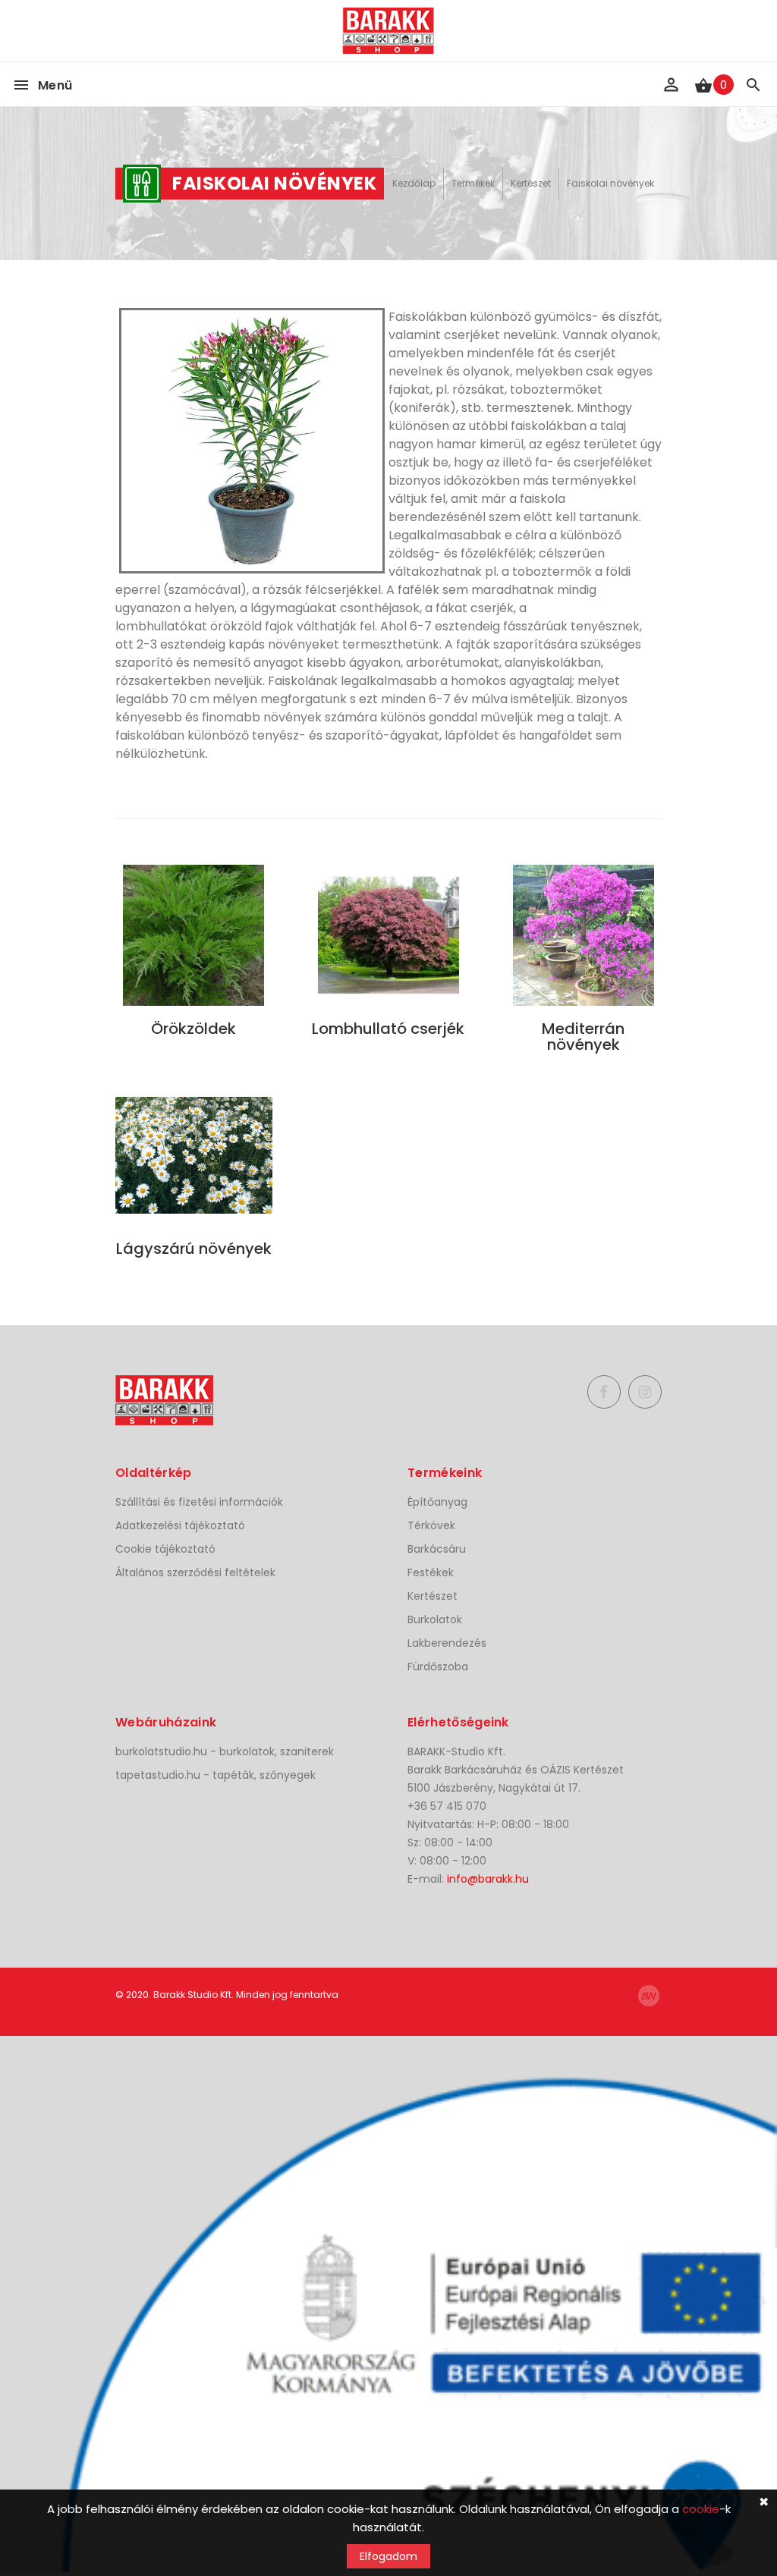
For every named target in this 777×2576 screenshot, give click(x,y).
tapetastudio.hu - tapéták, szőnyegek (215, 1775)
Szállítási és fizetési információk (199, 1502)
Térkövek (431, 1525)
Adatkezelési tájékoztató (180, 1525)
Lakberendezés (447, 1643)
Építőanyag (437, 1502)
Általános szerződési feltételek (195, 1572)
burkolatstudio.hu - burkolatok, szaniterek (225, 1751)
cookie (701, 2509)
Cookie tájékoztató (165, 1549)
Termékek (473, 183)
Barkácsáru (437, 1549)
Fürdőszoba (438, 1667)
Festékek (431, 1572)
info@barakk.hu (488, 1879)
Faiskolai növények (610, 183)
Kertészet (531, 183)
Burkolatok (435, 1619)
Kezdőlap (414, 183)
